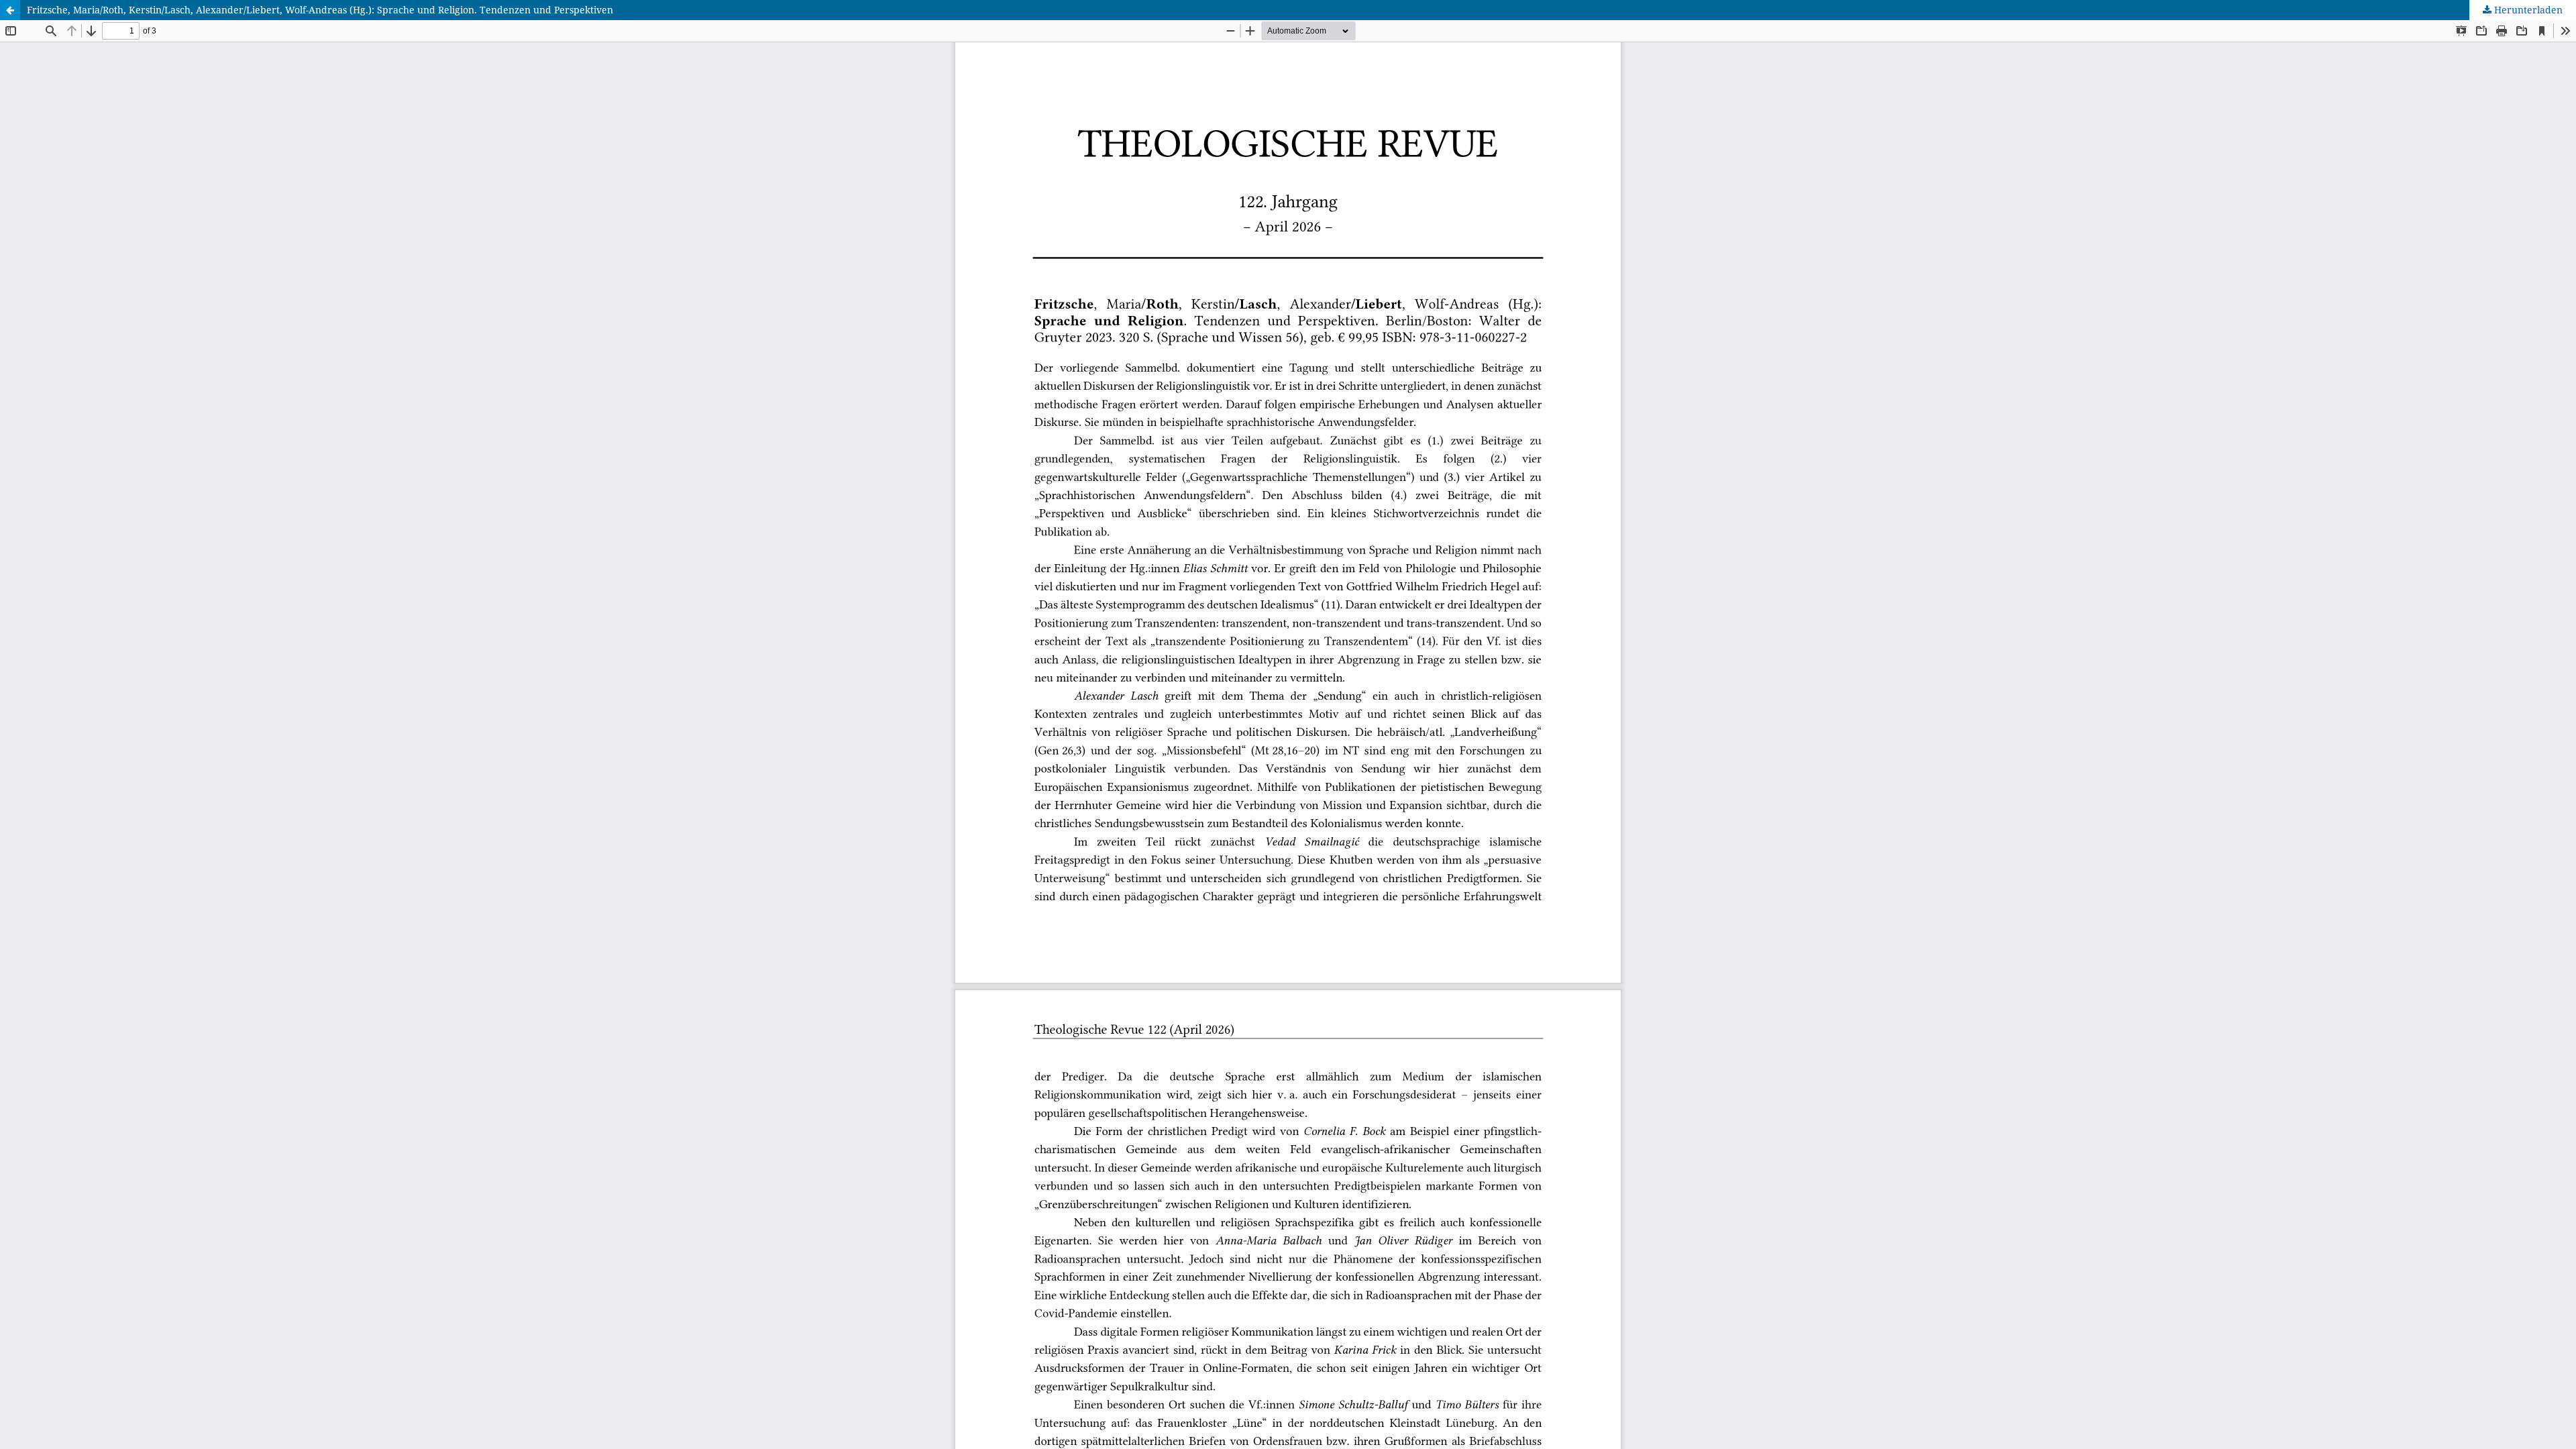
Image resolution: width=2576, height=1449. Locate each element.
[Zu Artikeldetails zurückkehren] (10, 10)
